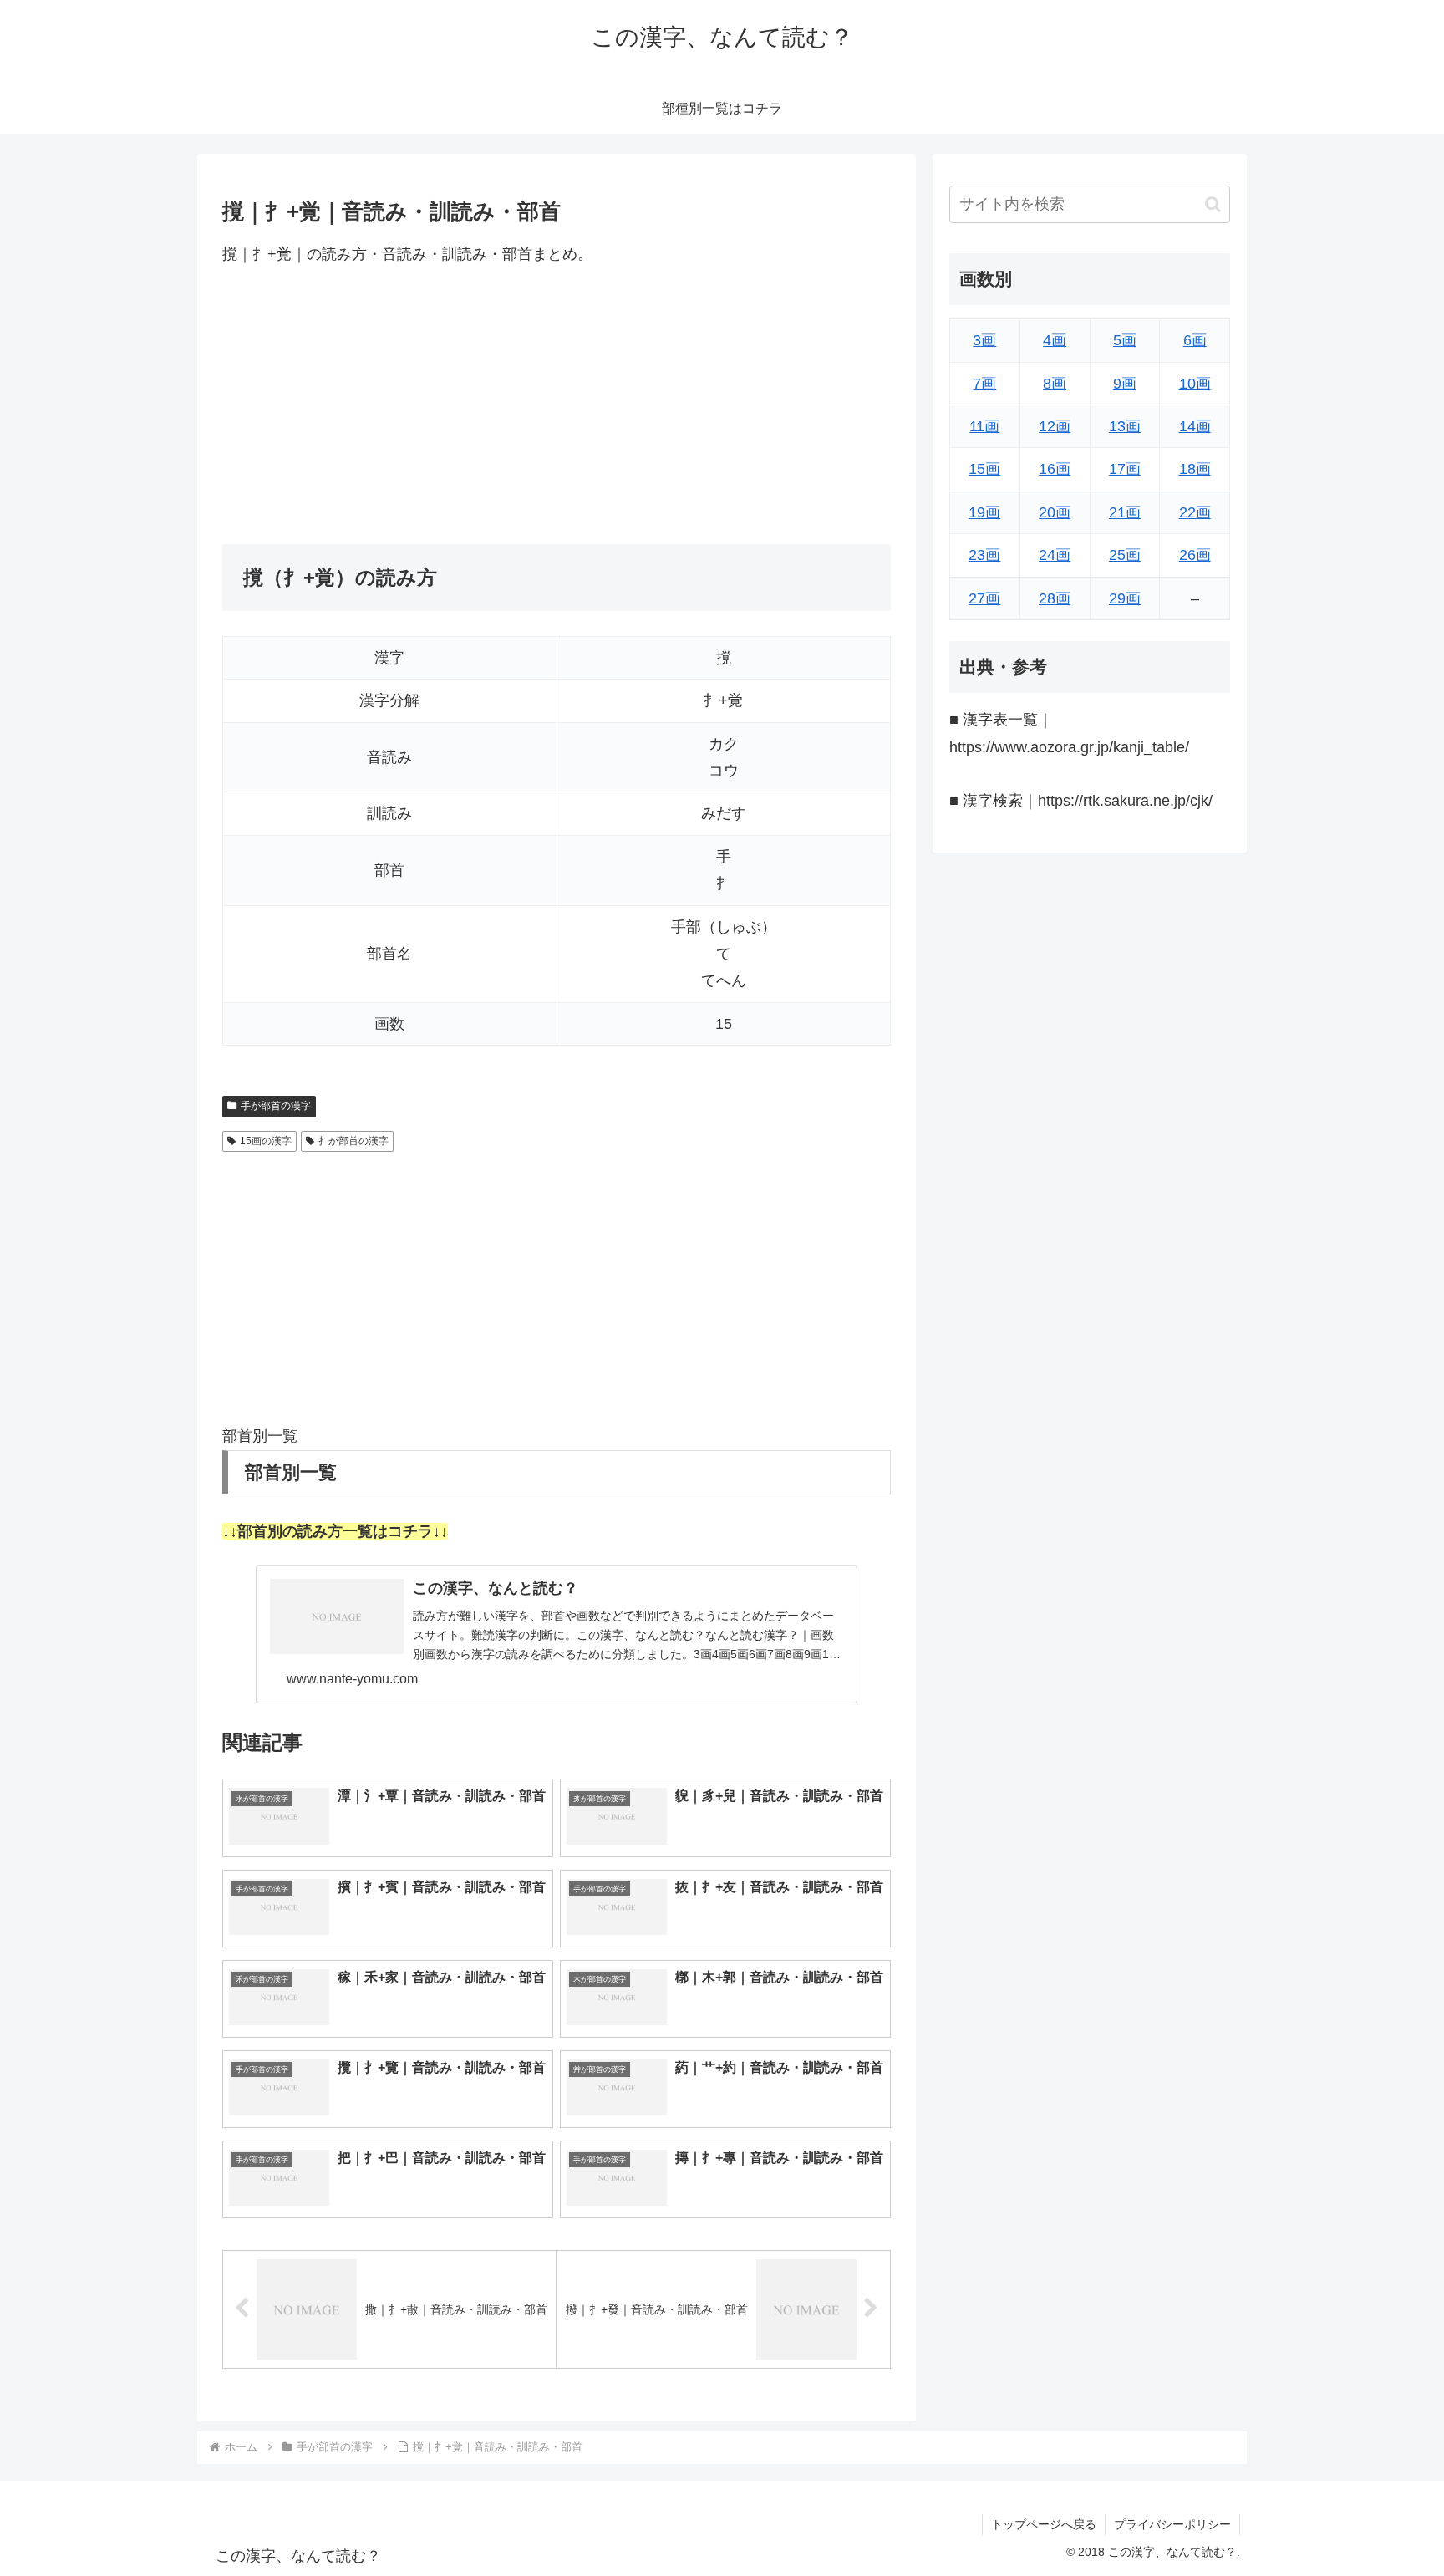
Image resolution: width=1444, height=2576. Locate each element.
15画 (984, 469)
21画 (1125, 512)
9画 (1125, 384)
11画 (984, 426)
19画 (984, 512)
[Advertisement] (557, 405)
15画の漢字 (266, 1141)
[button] (1213, 204)
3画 (984, 340)
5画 (1125, 340)
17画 (1125, 469)
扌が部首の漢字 (353, 1141)
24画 (1055, 555)
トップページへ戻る (1044, 2524)
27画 (984, 598)
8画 (1055, 384)
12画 (1055, 426)
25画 (1125, 555)
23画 (984, 555)
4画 (1055, 340)
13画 (1125, 426)
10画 (1195, 384)
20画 (1055, 512)
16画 (1055, 469)
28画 (1055, 598)
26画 (1195, 555)
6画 (1195, 340)
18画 (1195, 469)
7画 (984, 384)
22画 (1195, 512)
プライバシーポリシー (1172, 2524)
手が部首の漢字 (276, 1106)
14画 (1195, 426)
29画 (1125, 598)
